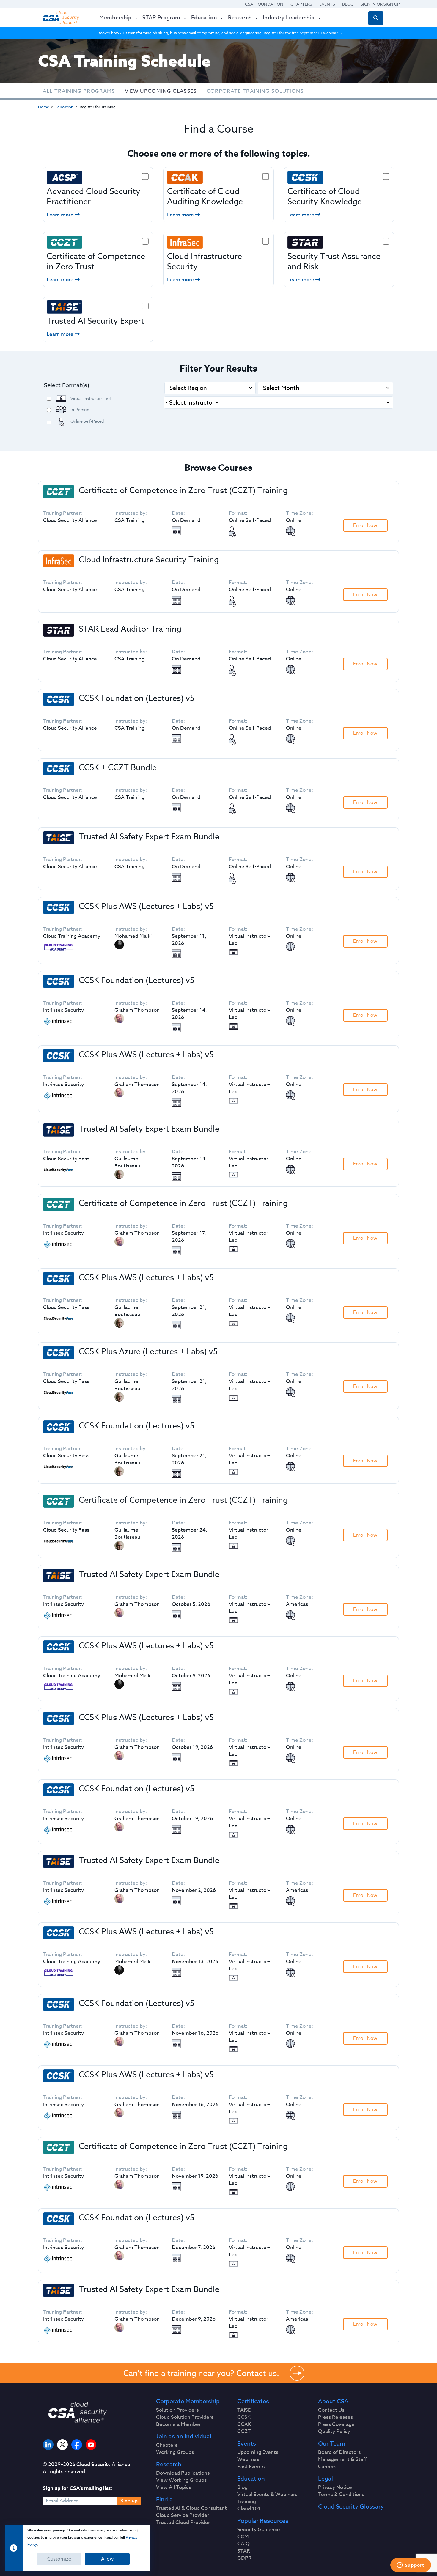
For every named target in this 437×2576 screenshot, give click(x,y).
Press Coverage (336, 2424)
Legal (326, 2479)
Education (64, 107)
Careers (327, 2467)
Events (327, 4)
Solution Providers (177, 2410)
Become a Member (178, 2424)
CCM (243, 2537)
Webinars (248, 2459)
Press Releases (335, 2417)
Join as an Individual (184, 2437)
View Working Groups (181, 2480)
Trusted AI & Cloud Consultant (191, 2508)
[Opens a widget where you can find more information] (411, 2566)
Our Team (332, 2444)
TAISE (244, 2410)
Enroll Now (365, 525)
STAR (244, 2551)
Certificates (253, 2402)
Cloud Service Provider (183, 2515)
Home (44, 107)
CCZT (244, 2432)
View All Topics (174, 2487)
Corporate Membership (188, 2402)
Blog (348, 4)
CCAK (244, 2424)
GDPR (244, 2558)
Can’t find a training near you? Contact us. (201, 2373)
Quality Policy (334, 2432)
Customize (59, 2559)
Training (247, 2502)
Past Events (251, 2467)
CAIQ (243, 2544)
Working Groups (175, 2452)
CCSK (244, 2417)
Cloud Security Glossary (351, 2507)
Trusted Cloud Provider (183, 2523)
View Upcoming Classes (161, 91)
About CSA (333, 2402)
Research (169, 2465)
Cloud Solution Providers (185, 2417)
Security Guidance (259, 2530)
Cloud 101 (249, 2509)
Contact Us (331, 2410)
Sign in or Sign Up (380, 4)
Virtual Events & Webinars (267, 2495)
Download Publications (183, 2473)
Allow (107, 2559)
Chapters (301, 4)
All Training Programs (79, 91)
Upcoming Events (258, 2452)
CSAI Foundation (264, 4)
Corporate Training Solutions (255, 91)
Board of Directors (339, 2452)
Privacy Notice (335, 2487)
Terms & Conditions (341, 2495)
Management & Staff (342, 2459)
